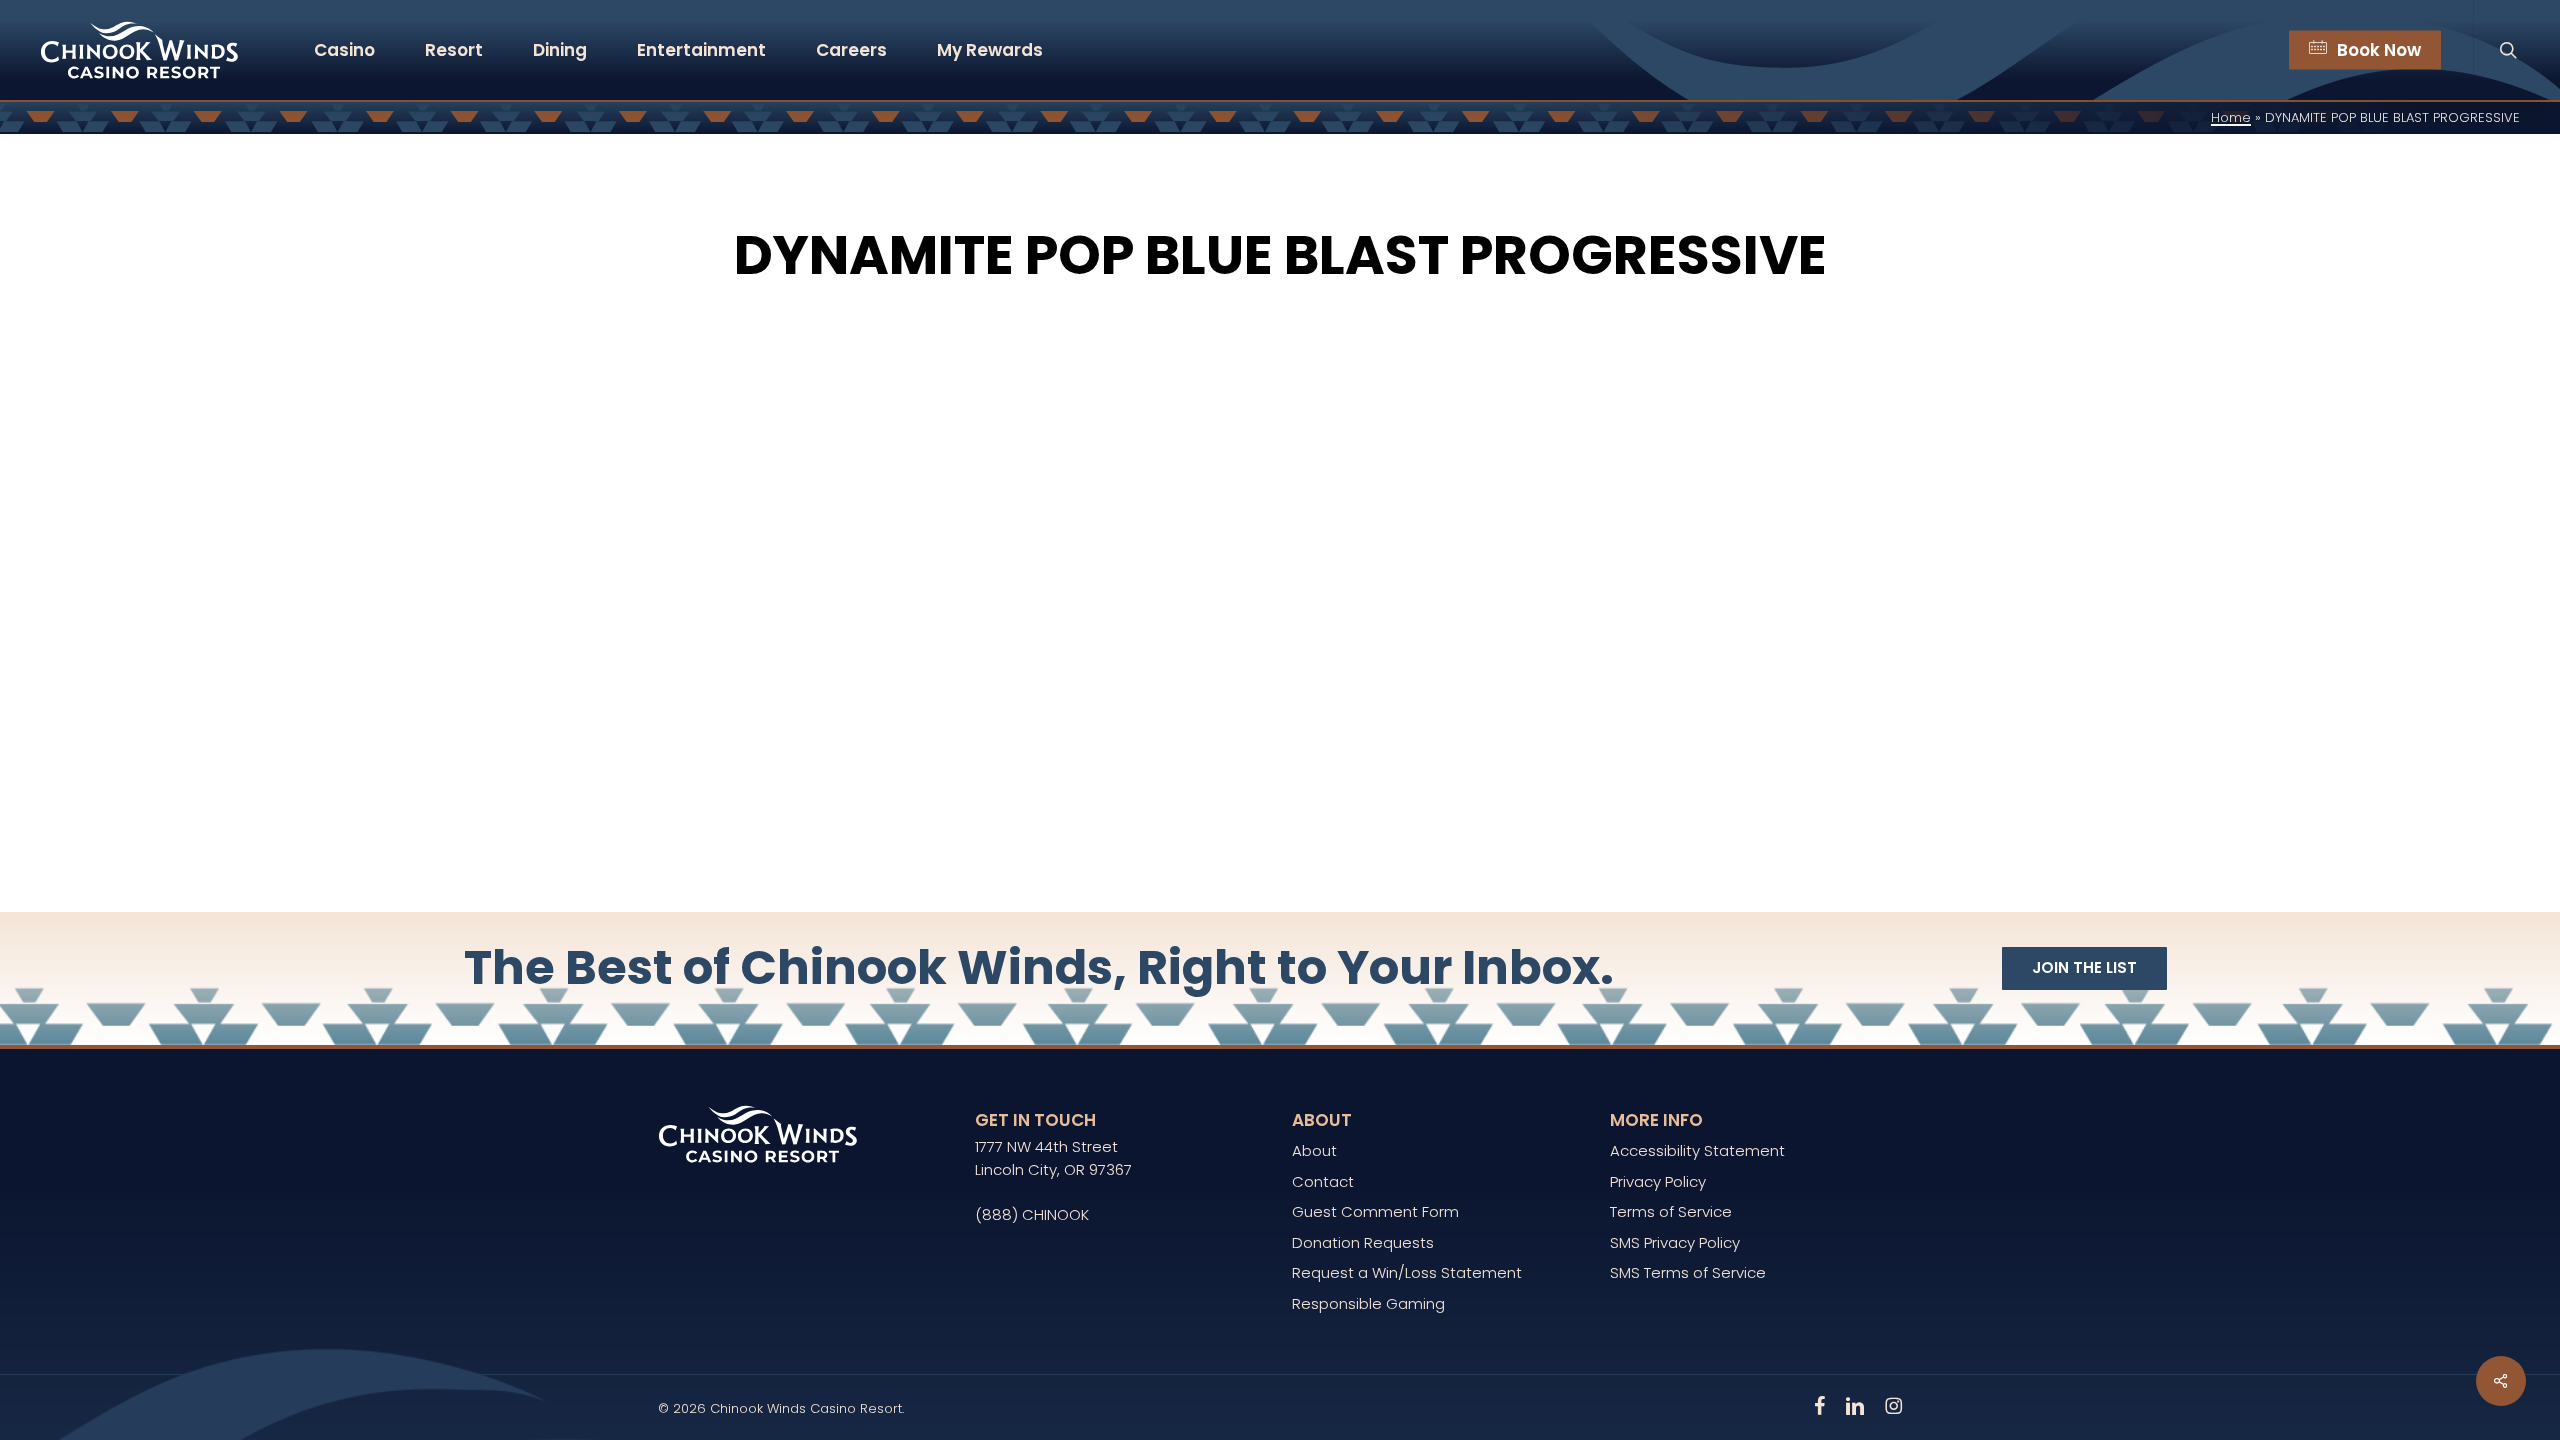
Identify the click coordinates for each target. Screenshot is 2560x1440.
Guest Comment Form (1375, 1211)
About (1314, 1150)
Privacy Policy (1658, 1181)
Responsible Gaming (1368, 1303)
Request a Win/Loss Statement (1407, 1272)
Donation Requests (1363, 1242)
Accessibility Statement (1697, 1150)
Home (2231, 117)
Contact (1323, 1181)
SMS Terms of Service (1688, 1272)
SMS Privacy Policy (1675, 1242)
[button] (2084, 968)
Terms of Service (1671, 1211)
